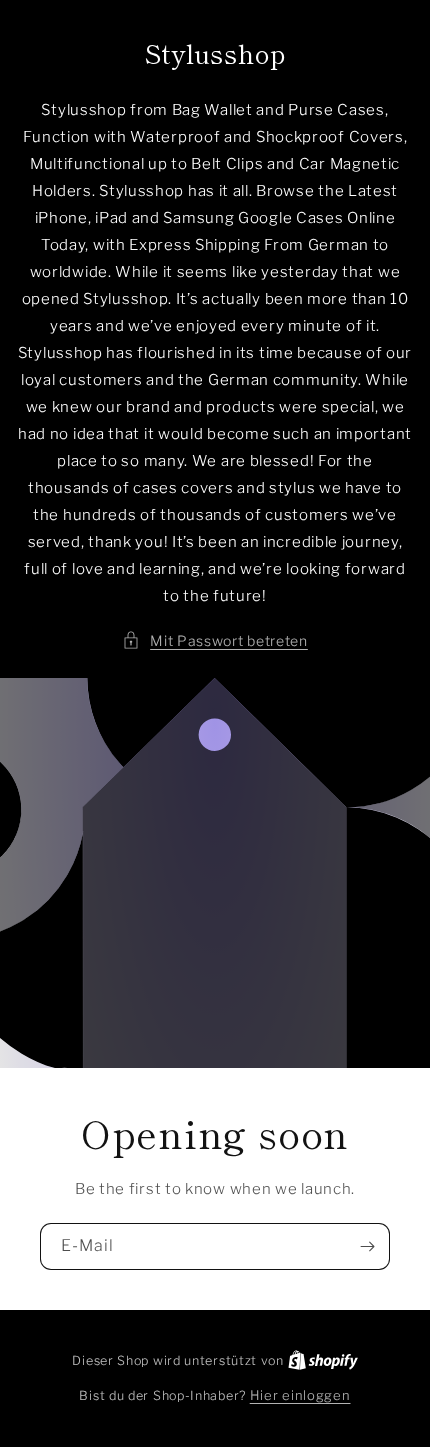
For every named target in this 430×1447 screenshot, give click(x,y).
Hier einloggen (300, 1395)
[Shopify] (323, 1360)
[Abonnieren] (367, 1246)
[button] (215, 640)
